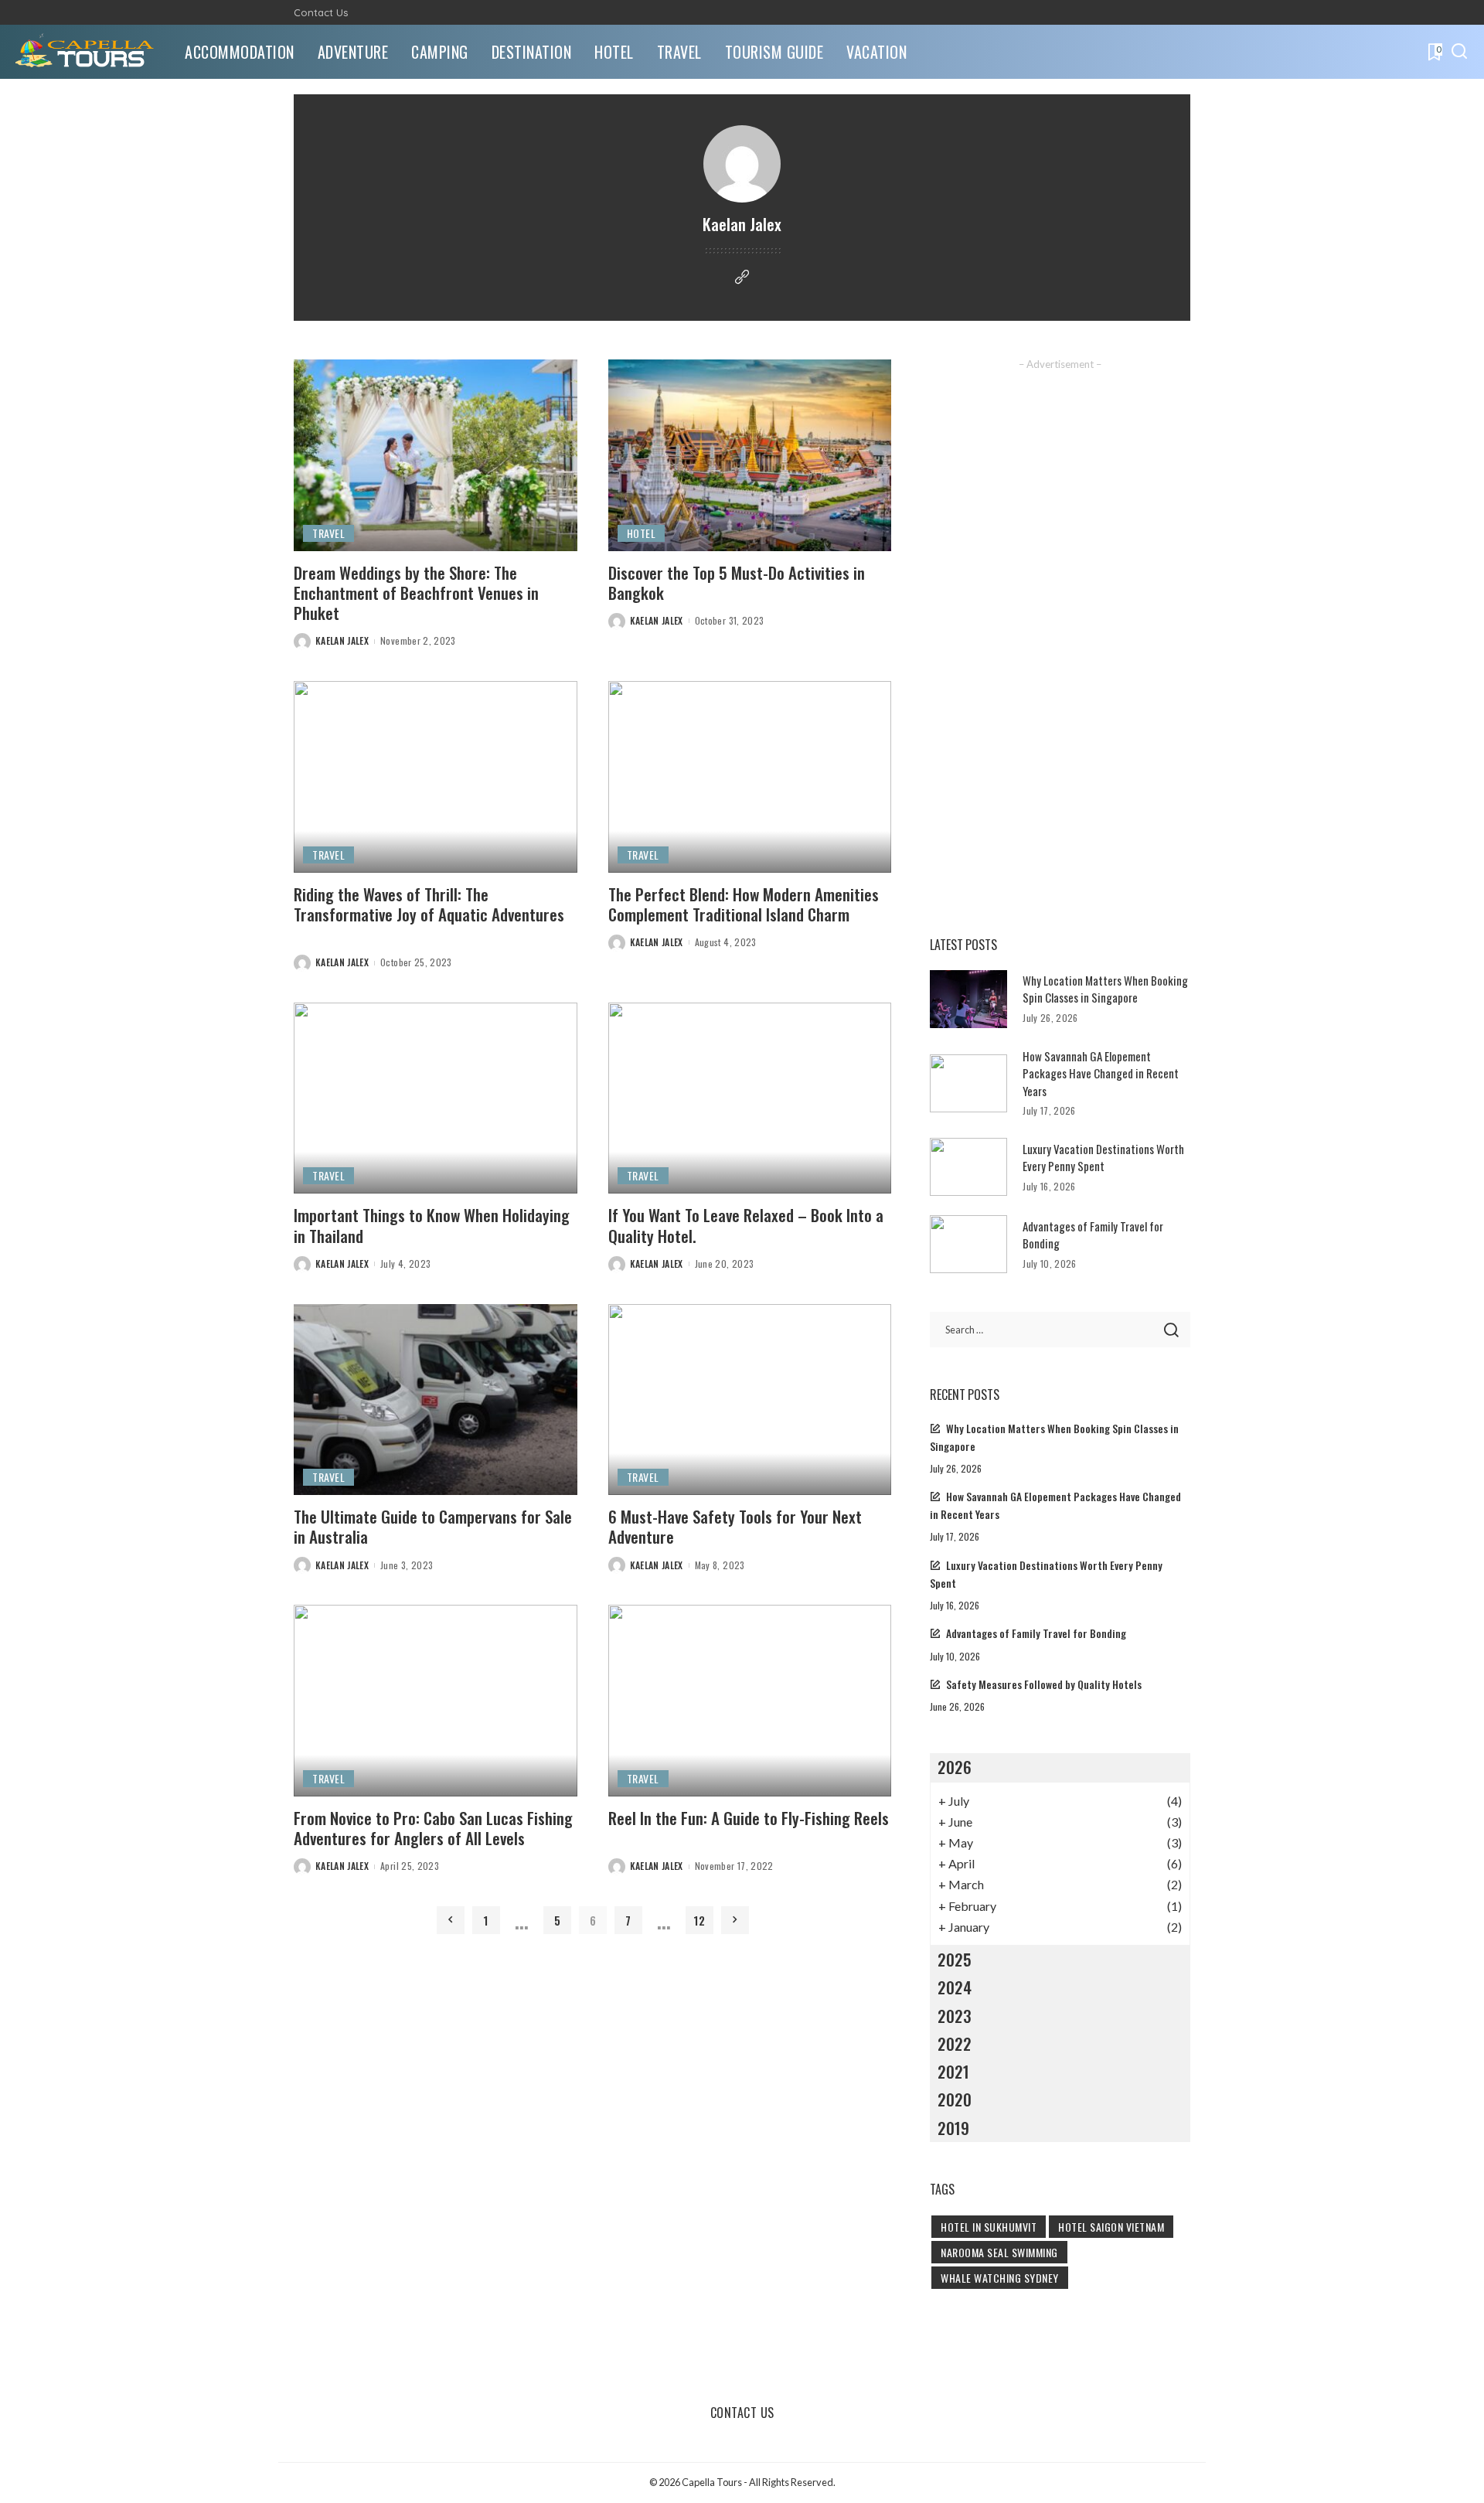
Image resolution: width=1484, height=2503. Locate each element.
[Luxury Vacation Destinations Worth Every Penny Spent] (968, 1167)
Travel (328, 533)
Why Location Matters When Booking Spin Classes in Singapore (1105, 989)
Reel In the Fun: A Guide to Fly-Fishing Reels (749, 1818)
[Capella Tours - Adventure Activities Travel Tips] (88, 52)
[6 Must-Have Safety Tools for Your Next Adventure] (750, 1400)
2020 (955, 2099)
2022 (955, 2043)
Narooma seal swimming (999, 2252)
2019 (953, 2128)
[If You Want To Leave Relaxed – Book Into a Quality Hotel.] (750, 1098)
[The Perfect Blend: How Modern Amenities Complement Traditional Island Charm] (750, 777)
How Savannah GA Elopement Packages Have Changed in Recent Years (1101, 1073)
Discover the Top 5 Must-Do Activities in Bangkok (737, 582)
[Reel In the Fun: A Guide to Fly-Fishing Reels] (750, 1701)
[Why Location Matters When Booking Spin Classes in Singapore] (968, 999)
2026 (955, 1767)
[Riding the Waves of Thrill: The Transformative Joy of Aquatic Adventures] (436, 777)
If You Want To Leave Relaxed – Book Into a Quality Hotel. (746, 1225)
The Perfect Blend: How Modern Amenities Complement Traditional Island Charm (744, 904)
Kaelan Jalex (342, 640)
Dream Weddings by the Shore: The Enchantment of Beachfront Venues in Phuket (416, 593)
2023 (955, 2016)
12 (699, 1920)
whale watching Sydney (1000, 2278)
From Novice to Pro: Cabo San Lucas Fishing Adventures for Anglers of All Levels (433, 1828)
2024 (955, 1987)
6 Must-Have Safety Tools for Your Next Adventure (735, 1526)
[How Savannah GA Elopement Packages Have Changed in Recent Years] (968, 1083)
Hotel (642, 533)
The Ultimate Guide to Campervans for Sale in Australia (433, 1526)
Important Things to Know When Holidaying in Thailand (432, 1225)
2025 (955, 1959)
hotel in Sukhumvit (989, 2227)
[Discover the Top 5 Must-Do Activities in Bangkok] (750, 455)
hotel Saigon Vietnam (1111, 2227)
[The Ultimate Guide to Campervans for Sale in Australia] (436, 1400)
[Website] (742, 278)
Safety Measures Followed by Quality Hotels (1044, 1684)
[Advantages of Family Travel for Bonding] (968, 1244)
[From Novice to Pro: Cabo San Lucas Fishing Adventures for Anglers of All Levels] (436, 1701)
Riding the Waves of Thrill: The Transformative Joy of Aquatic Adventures (429, 904)
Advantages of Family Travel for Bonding (1036, 1633)
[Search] (1459, 52)
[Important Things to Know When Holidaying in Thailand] (436, 1098)
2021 (953, 2071)
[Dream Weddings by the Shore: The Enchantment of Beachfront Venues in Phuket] (436, 455)
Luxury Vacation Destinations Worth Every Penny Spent (1103, 1158)
